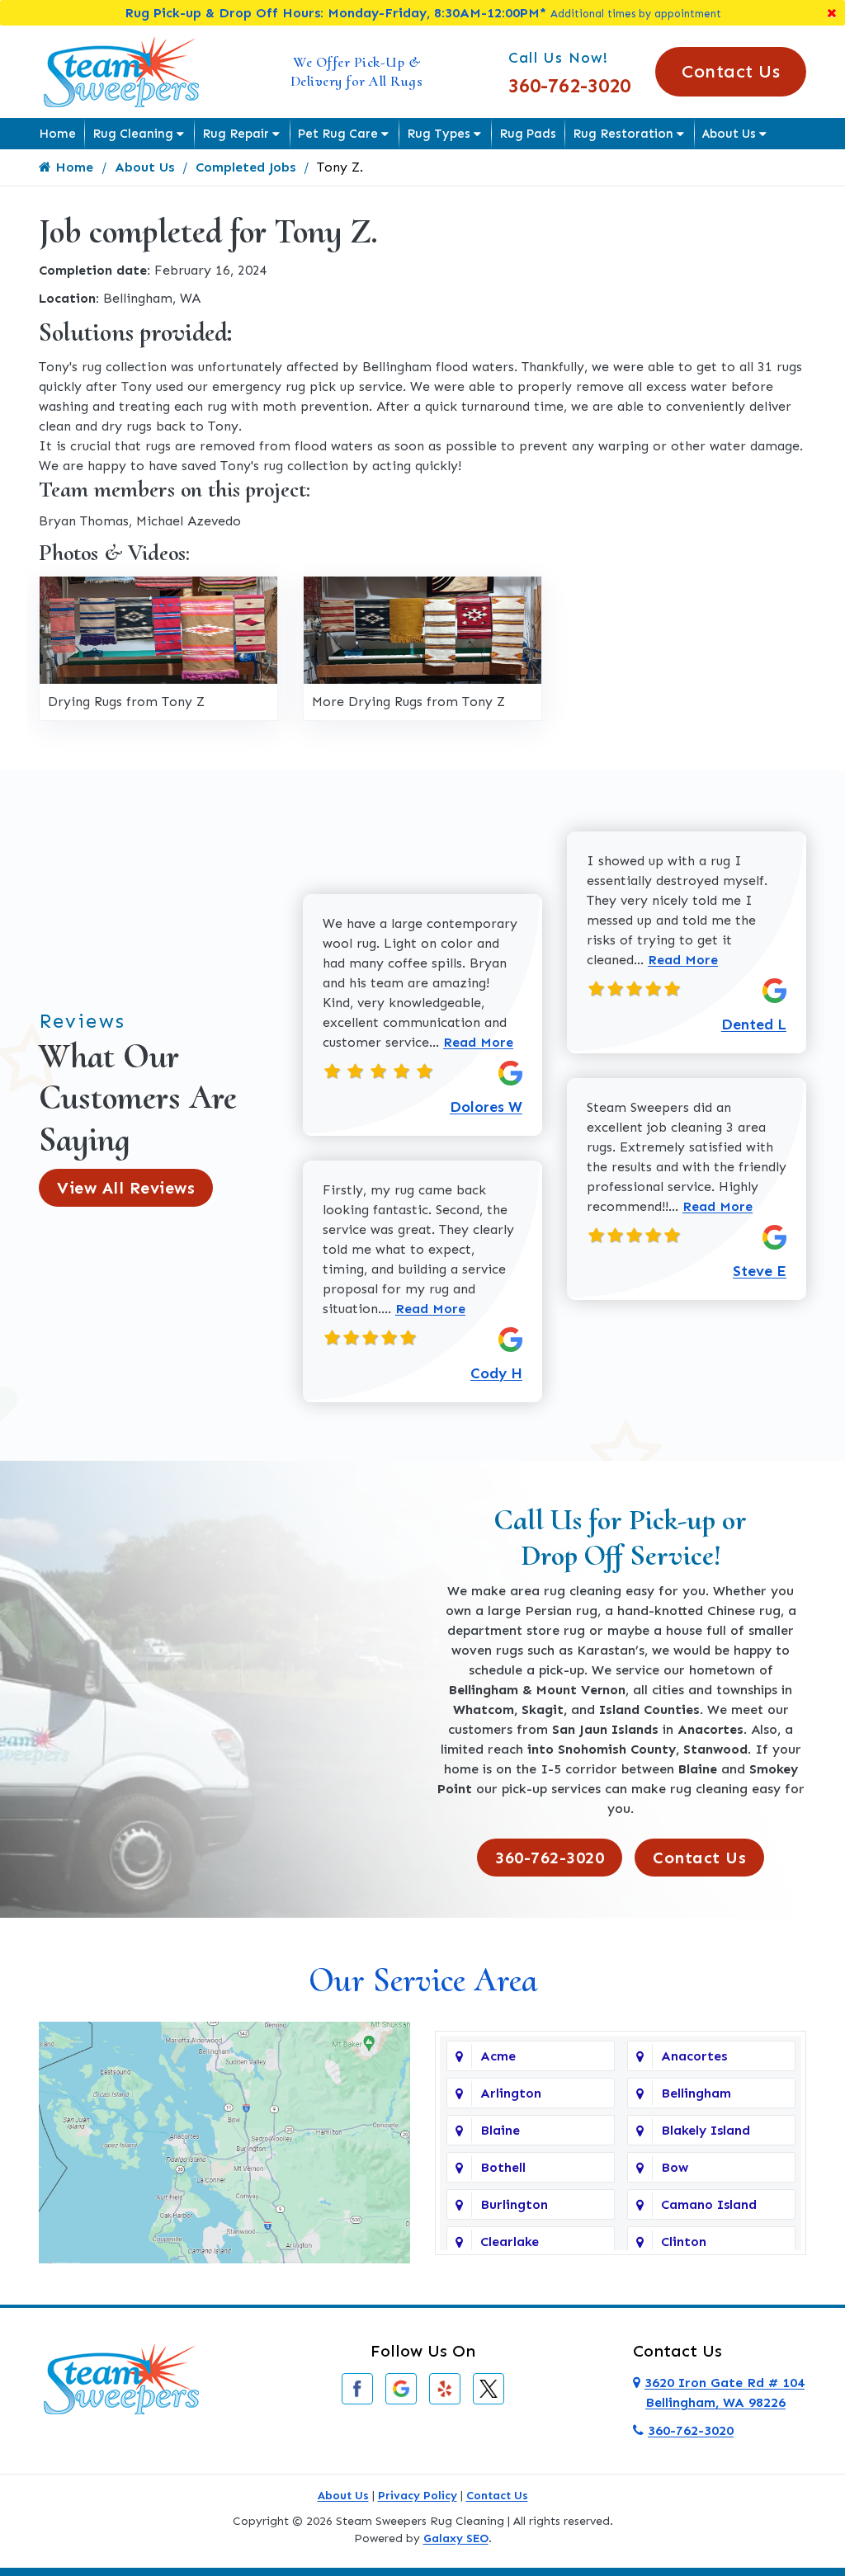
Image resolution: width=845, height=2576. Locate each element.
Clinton (684, 2242)
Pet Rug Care (338, 134)
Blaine (500, 2130)
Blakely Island (706, 2130)
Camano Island (709, 2204)
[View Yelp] (445, 2388)
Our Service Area (423, 1980)
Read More (478, 1042)
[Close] (832, 13)
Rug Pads (528, 134)
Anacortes (694, 2056)
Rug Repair (236, 134)
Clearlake (510, 2242)
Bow (675, 2167)
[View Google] (401, 2388)
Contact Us (731, 71)
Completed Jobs (245, 167)
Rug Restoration (623, 134)
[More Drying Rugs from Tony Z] (422, 629)
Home (57, 134)
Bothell (503, 2167)
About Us (729, 134)
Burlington (514, 2204)
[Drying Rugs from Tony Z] (158, 629)
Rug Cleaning (133, 134)
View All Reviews (126, 1188)
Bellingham (696, 2093)
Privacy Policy (418, 2496)
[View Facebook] (357, 2388)
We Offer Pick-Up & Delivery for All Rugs (357, 71)
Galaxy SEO (456, 2538)
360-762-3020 (569, 85)
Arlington (511, 2093)
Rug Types (439, 134)
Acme (498, 2056)
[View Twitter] (489, 2388)
